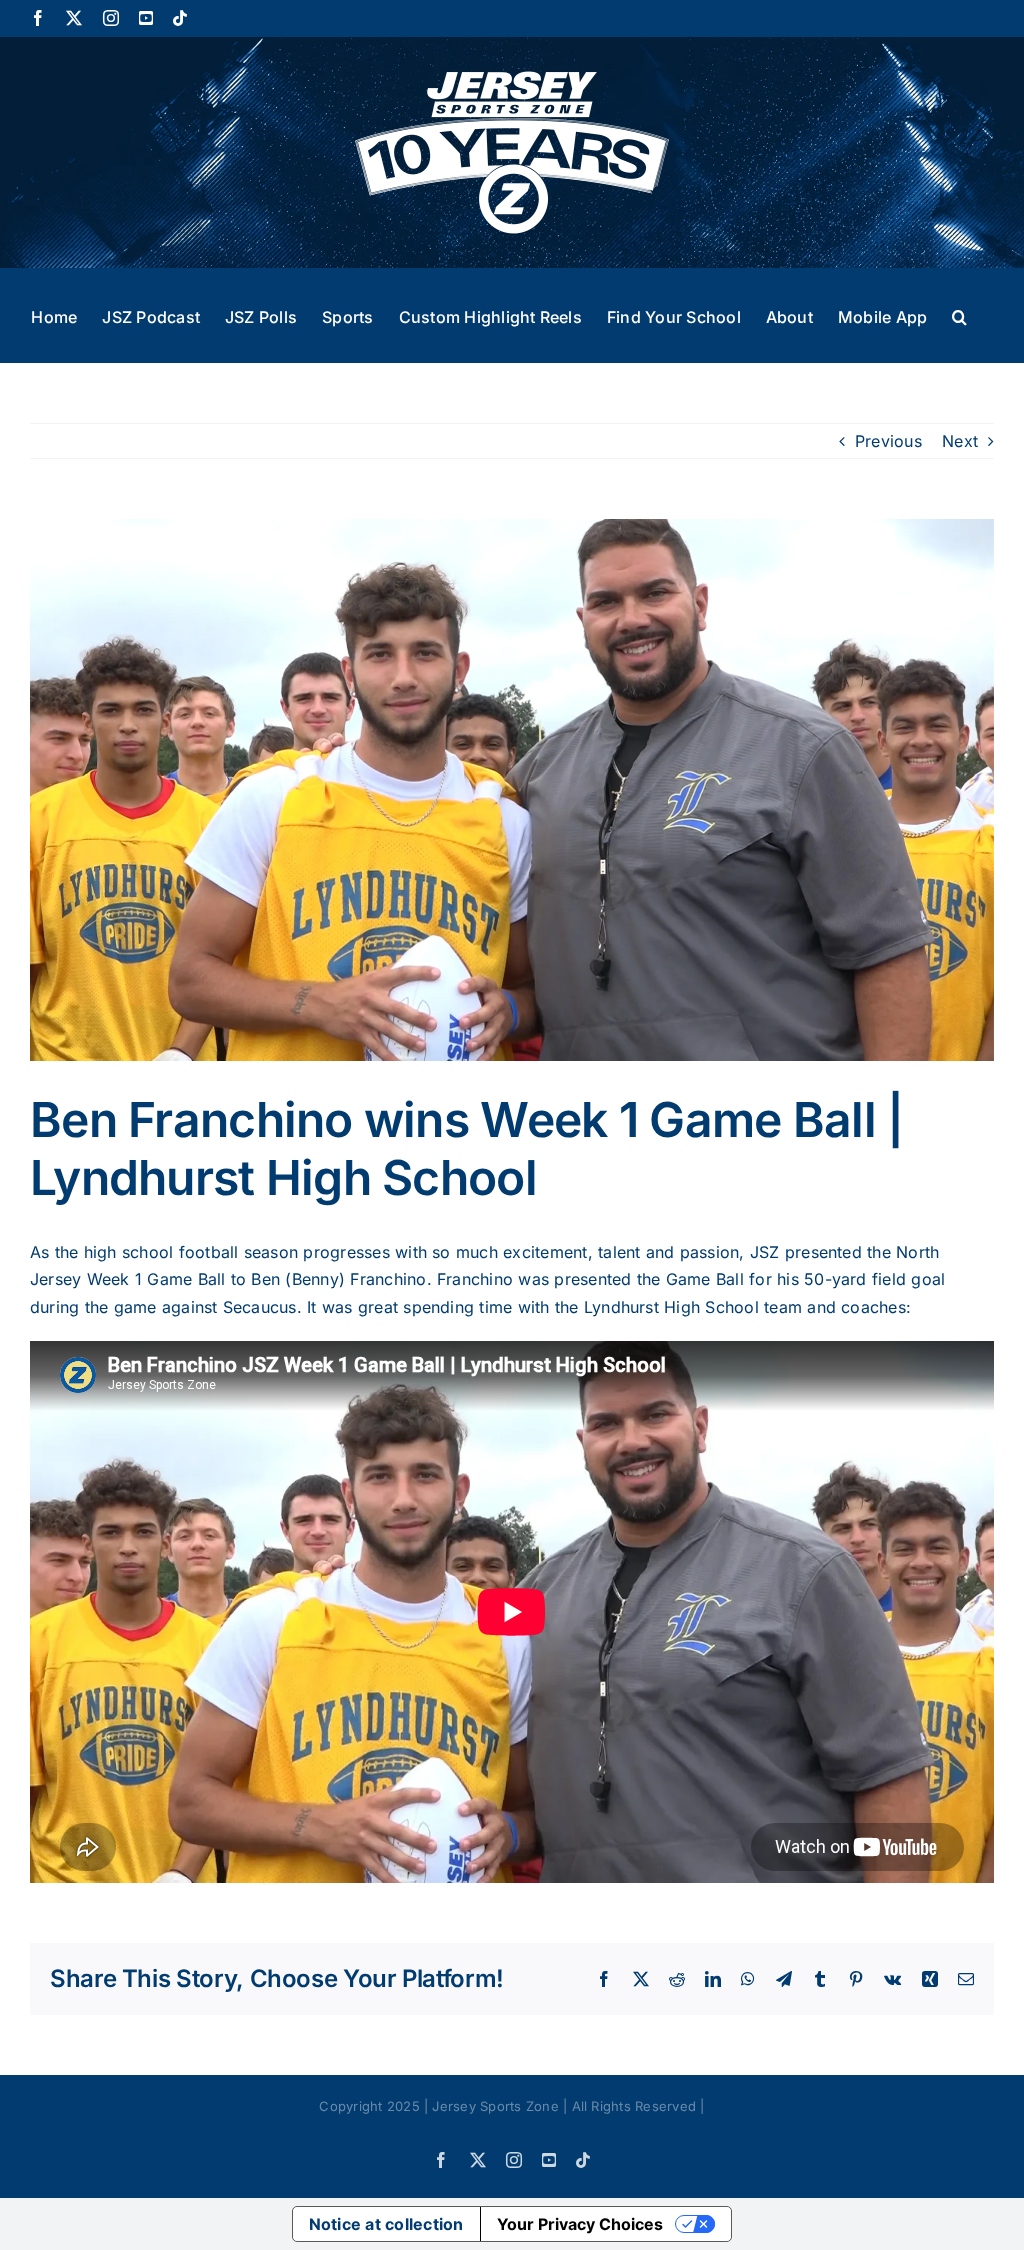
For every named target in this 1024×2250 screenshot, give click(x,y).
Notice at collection (386, 2224)
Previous (888, 441)
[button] (959, 315)
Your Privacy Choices (580, 2224)
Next (960, 441)
